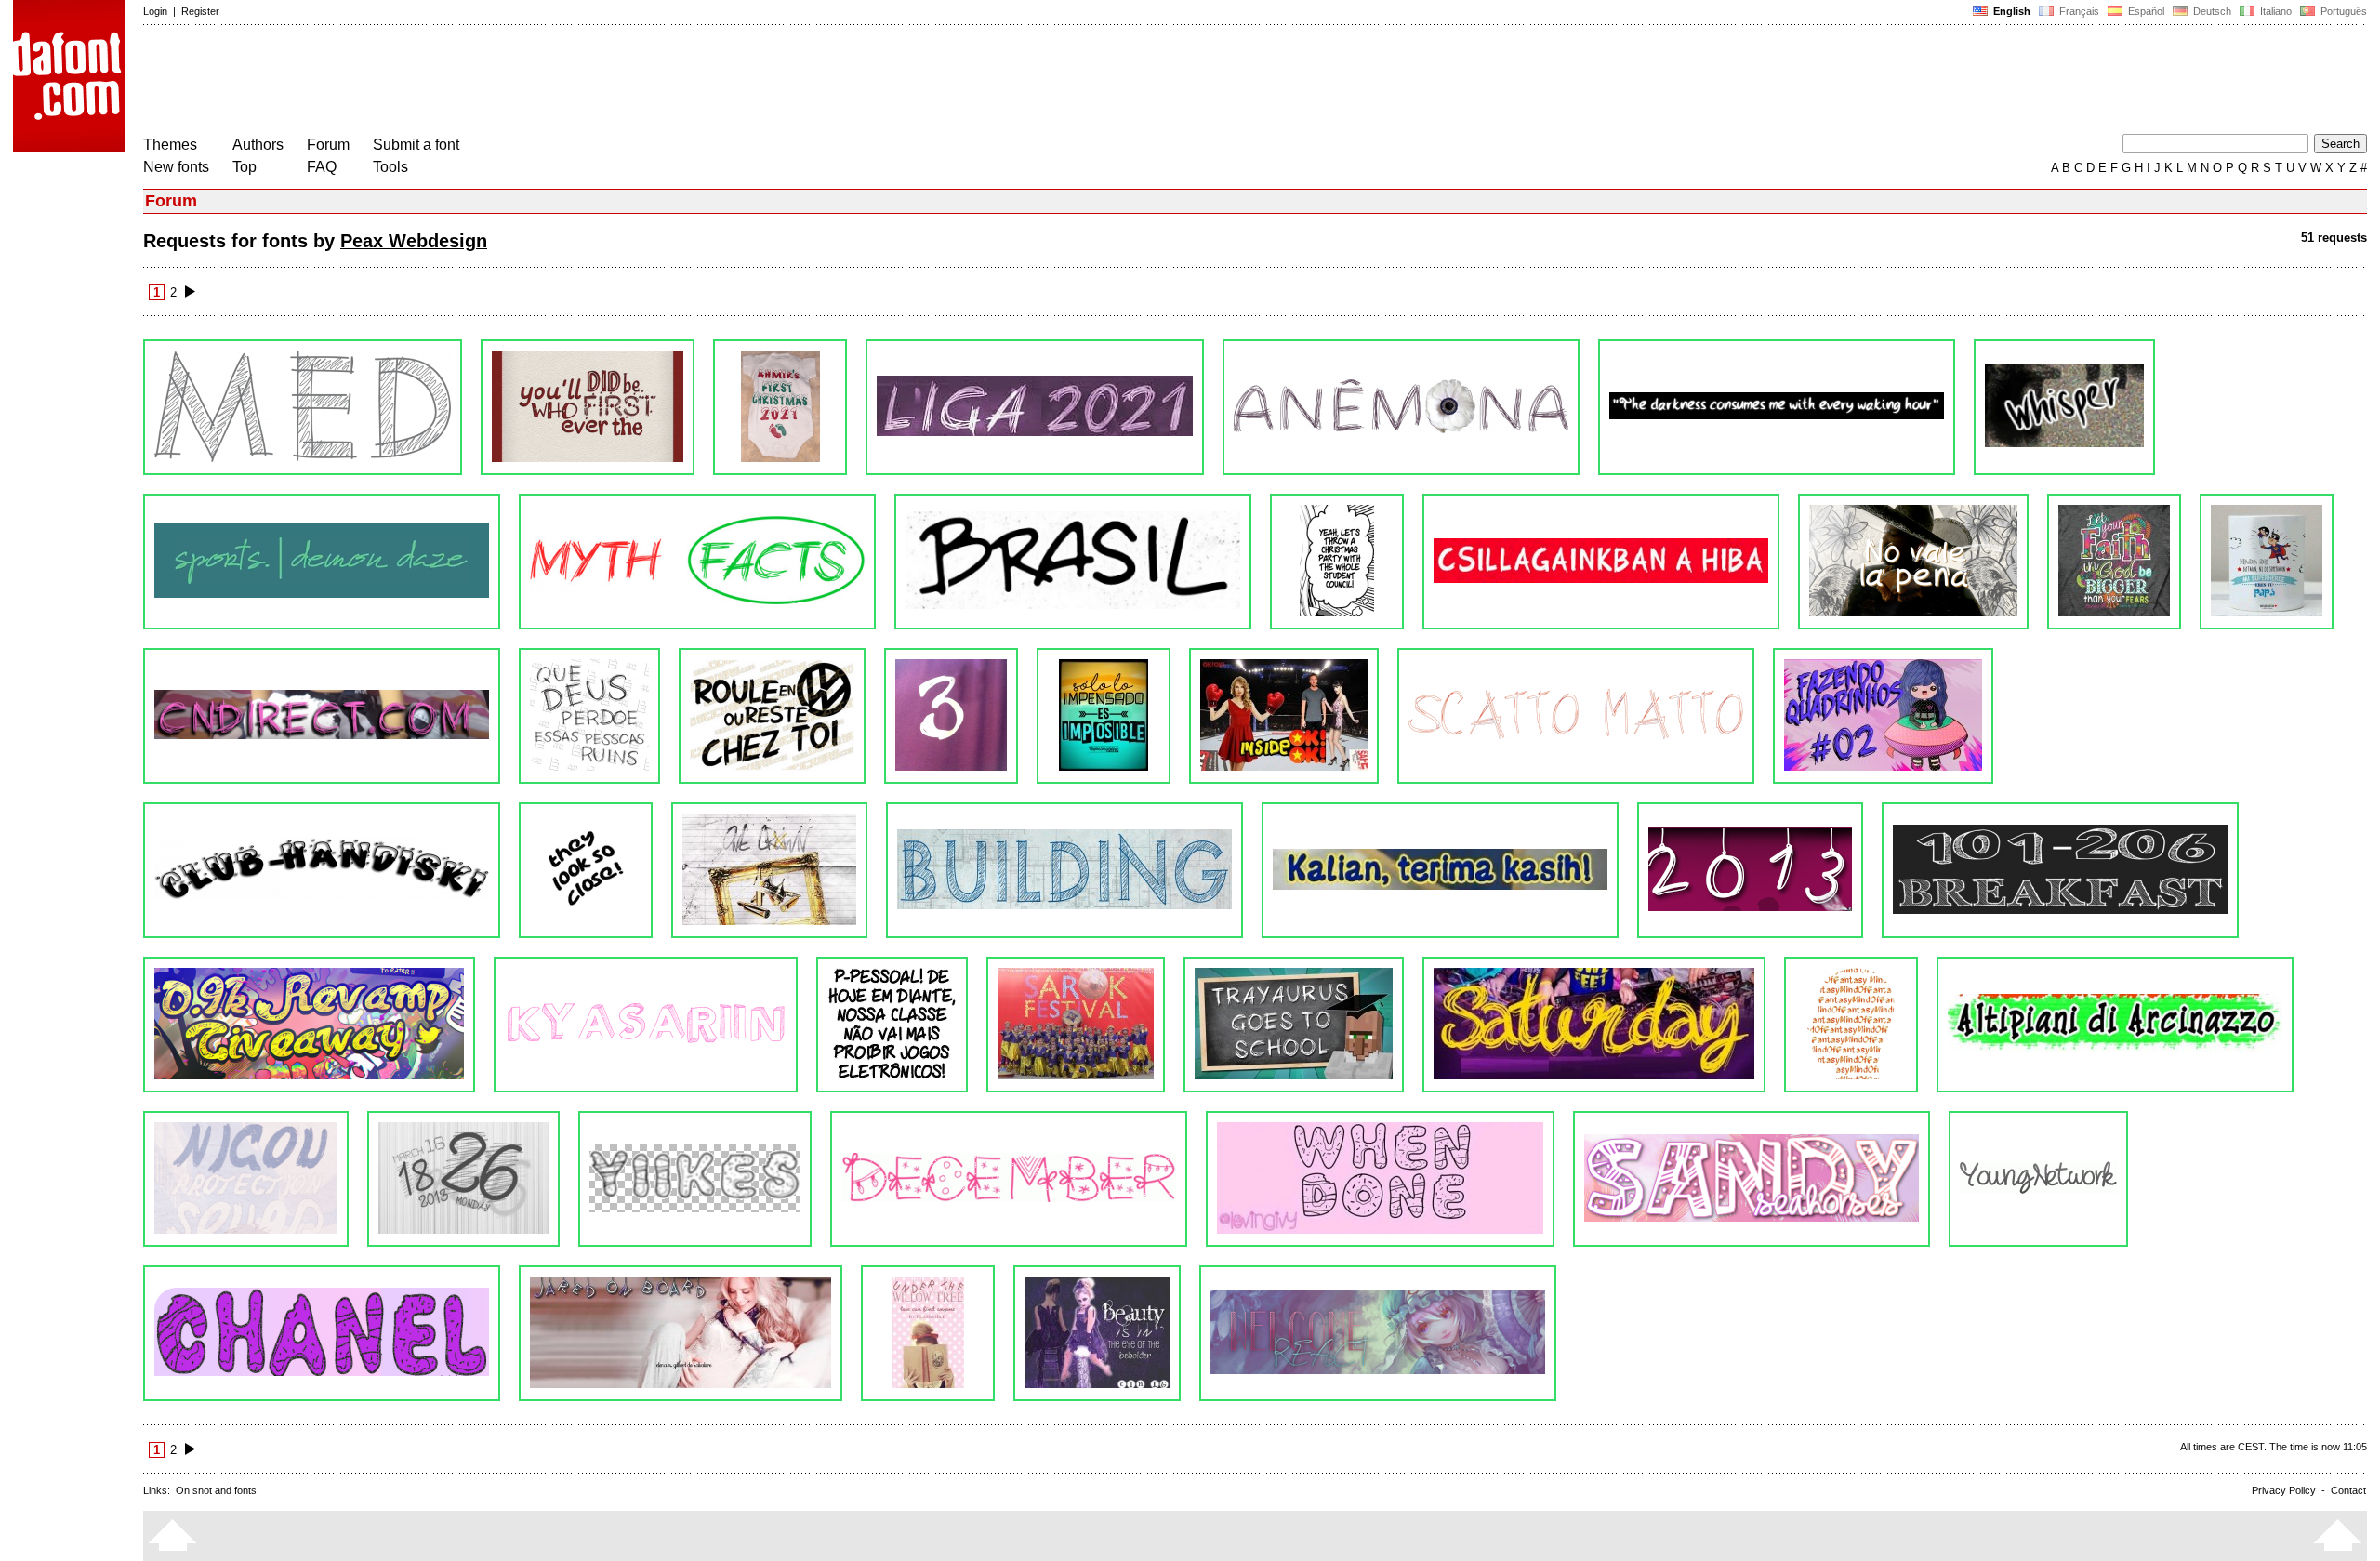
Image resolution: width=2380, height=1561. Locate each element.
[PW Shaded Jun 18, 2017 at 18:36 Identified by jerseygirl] (2267, 562)
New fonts (176, 167)
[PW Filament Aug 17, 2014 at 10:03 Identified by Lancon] (1851, 1025)
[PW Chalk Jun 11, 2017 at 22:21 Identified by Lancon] (322, 716)
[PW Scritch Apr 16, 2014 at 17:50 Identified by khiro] (463, 1179)
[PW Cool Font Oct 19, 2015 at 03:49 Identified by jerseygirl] (586, 870)
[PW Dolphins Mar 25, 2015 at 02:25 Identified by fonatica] (309, 1025)
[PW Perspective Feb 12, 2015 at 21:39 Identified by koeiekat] (646, 1025)
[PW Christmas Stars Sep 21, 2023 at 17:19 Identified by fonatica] (588, 407)
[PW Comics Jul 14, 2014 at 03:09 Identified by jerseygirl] (2115, 1025)
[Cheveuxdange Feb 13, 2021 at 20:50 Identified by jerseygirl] (1401, 407)
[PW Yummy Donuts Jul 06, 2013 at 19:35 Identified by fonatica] (322, 1333)
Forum (328, 145)
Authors (258, 145)
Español (2145, 11)
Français (2078, 11)
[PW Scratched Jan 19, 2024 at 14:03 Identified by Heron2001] (303, 407)
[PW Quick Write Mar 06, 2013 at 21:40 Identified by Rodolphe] (1378, 1333)
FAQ (322, 167)
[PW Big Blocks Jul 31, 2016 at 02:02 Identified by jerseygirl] (1284, 716)
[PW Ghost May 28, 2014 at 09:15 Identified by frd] (246, 1179)
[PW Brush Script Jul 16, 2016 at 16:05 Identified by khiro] (1576, 716)
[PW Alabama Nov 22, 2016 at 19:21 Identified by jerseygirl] (951, 716)
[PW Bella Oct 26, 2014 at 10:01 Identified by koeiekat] (1594, 1025)
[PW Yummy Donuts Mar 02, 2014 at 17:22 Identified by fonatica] (695, 1179)
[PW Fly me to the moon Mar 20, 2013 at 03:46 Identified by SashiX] (1097, 1333)
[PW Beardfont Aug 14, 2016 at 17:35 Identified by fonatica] (1104, 716)
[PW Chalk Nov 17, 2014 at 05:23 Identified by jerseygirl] (1294, 1025)
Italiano (2274, 11)
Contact (2348, 1490)
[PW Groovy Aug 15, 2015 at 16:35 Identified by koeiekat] (1440, 870)
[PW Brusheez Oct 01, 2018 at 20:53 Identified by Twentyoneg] (1601, 562)
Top (245, 167)
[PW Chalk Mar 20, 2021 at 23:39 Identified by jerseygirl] (1035, 407)
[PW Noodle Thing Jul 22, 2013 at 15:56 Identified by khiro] (2038, 1179)
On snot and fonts (216, 1490)
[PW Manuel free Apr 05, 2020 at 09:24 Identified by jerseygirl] (322, 562)
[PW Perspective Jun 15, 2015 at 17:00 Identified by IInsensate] (2060, 870)
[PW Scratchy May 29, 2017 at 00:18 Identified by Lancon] (589, 716)
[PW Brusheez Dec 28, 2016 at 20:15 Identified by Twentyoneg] (772, 716)
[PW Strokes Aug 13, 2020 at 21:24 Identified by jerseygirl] (1777, 407)
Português (2341, 11)
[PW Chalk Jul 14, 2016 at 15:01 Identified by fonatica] (1883, 716)
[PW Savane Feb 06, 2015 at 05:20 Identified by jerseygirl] (1076, 1025)
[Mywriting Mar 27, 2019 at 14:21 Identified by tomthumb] (1337, 562)
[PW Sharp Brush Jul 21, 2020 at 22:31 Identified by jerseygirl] (2064, 407)
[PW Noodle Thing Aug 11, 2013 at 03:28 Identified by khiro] (1752, 1179)
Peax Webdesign (414, 241)
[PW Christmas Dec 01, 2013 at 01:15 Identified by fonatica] (1009, 1179)
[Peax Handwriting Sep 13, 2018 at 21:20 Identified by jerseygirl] (1913, 562)
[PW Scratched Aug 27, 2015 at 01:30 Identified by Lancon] (1064, 870)
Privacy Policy (2284, 1490)
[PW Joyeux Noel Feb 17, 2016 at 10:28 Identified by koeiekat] (322, 870)
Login (155, 11)
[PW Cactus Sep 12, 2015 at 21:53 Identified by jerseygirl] (769, 870)
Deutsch (2211, 11)
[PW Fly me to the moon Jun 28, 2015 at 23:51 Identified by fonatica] (1750, 870)
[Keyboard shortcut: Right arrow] (190, 292)
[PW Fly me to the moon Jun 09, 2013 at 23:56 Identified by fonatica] (928, 1333)
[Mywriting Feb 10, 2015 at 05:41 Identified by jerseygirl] (892, 1025)
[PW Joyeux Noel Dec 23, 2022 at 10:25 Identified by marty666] (780, 407)
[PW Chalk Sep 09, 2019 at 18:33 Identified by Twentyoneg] (697, 562)
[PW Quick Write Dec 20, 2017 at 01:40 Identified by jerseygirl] (2114, 562)
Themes (170, 145)
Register (200, 11)
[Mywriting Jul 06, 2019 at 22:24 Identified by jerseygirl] (1073, 562)
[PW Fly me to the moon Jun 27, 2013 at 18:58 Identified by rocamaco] (681, 1333)
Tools (390, 167)
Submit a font (416, 145)
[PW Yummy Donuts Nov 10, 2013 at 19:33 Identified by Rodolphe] (1380, 1179)
